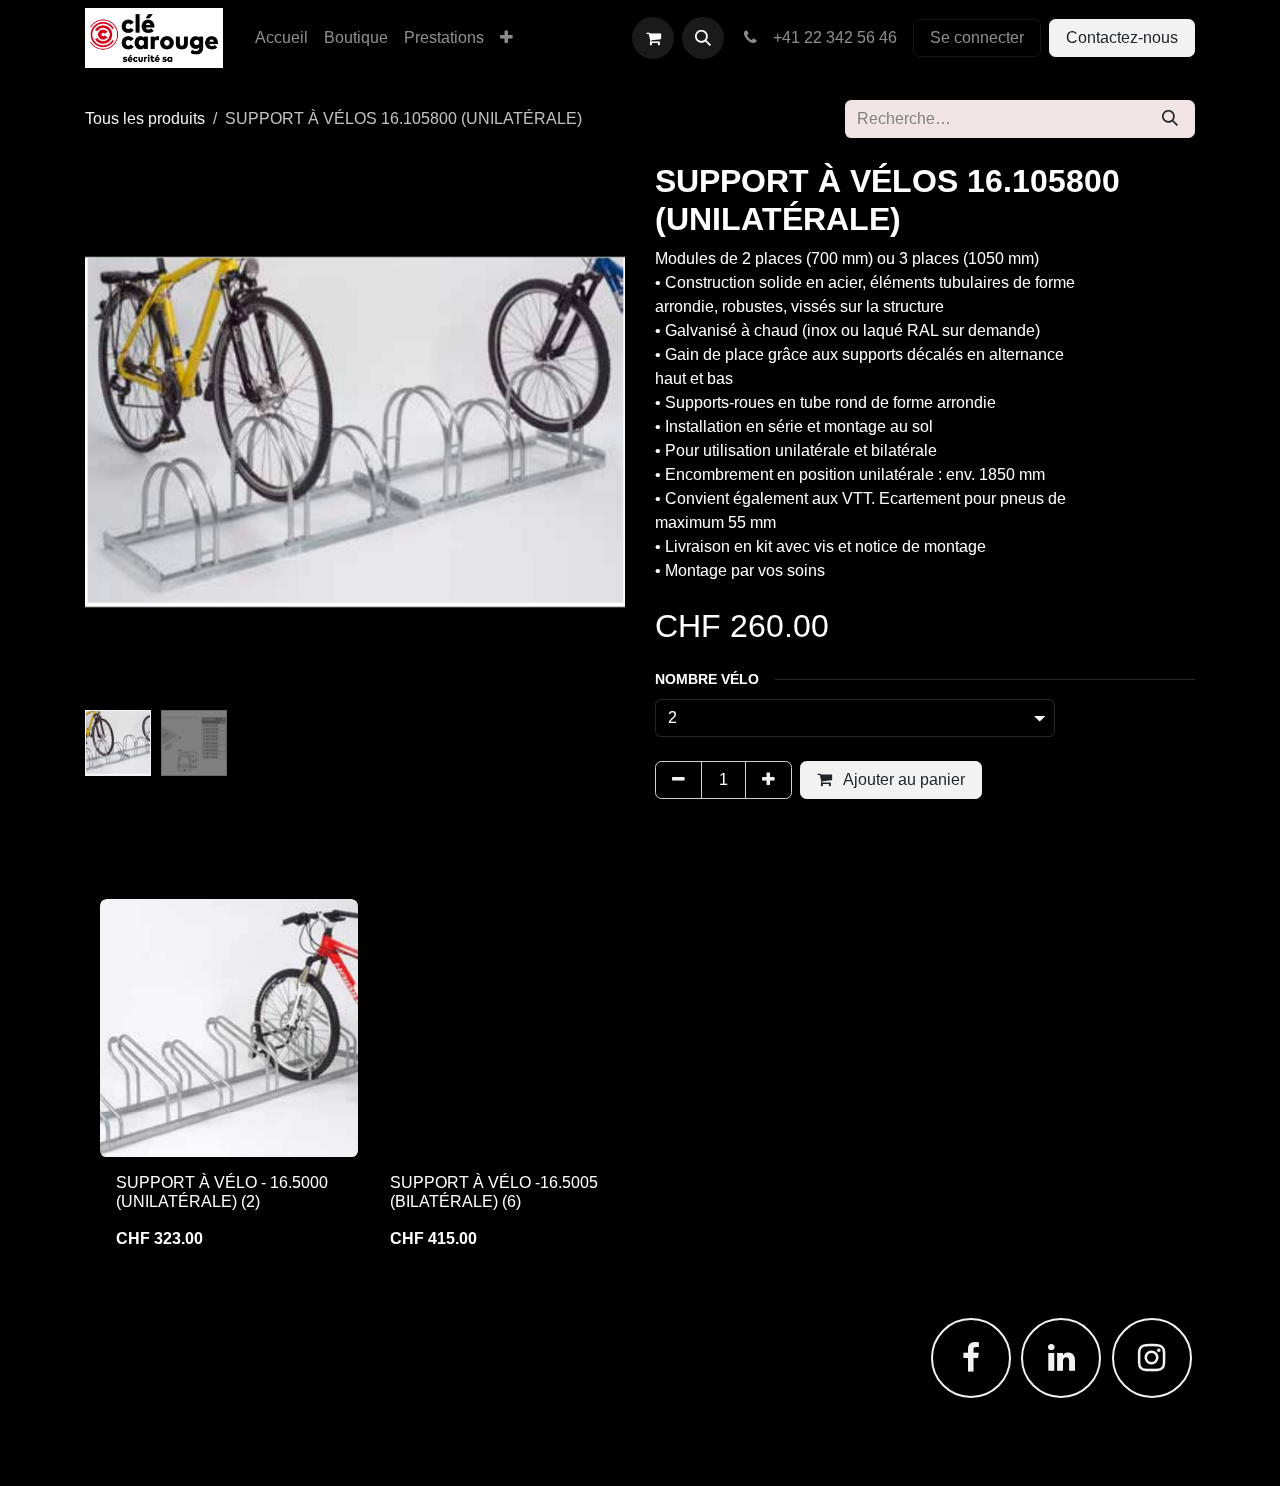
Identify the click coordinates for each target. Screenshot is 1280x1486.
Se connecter (977, 37)
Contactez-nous (1122, 37)
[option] (640, 1083)
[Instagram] (1152, 1358)
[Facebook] (971, 1358)
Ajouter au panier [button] (902, 779)
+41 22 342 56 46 (831, 37)
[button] (703, 38)
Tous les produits (145, 118)
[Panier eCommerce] (653, 38)
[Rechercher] (1170, 119)
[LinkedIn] (1061, 1358)
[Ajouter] (768, 780)
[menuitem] (281, 38)
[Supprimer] (678, 780)
